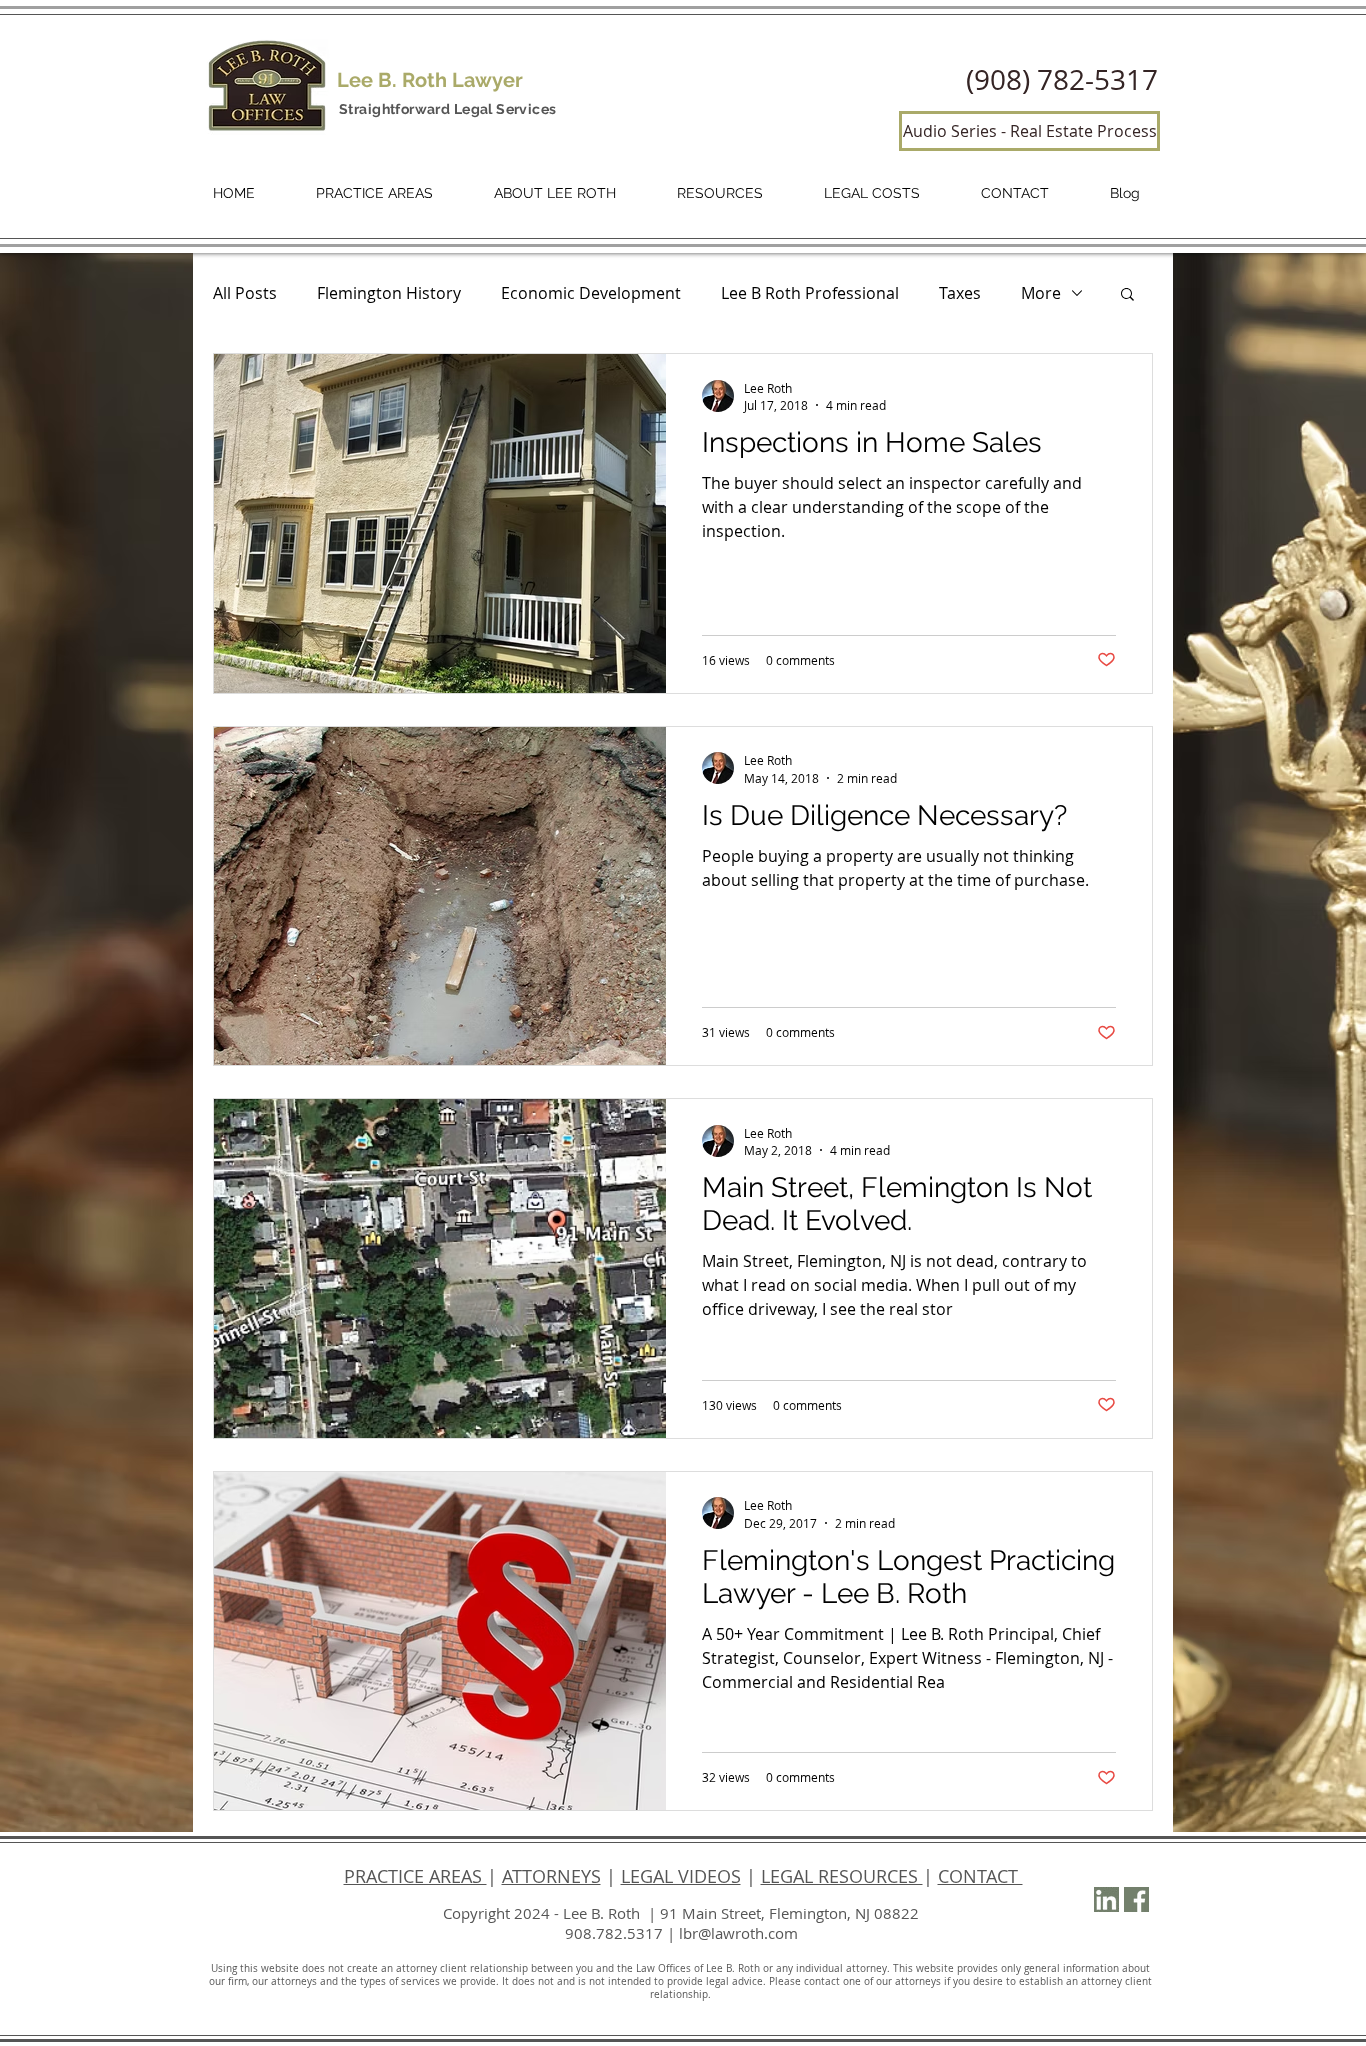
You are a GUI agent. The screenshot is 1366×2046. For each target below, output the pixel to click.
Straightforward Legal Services (448, 109)
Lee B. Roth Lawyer (430, 80)
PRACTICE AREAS (415, 1876)
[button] (1127, 295)
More (1041, 293)
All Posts (245, 293)
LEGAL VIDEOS (681, 1876)
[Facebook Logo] (1136, 1899)
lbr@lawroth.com (738, 1933)
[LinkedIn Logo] (1106, 1899)
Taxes (960, 293)
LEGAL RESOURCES (842, 1876)
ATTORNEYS (551, 1876)
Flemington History (389, 293)
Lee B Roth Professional (810, 293)
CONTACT (980, 1876)
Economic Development (591, 293)
